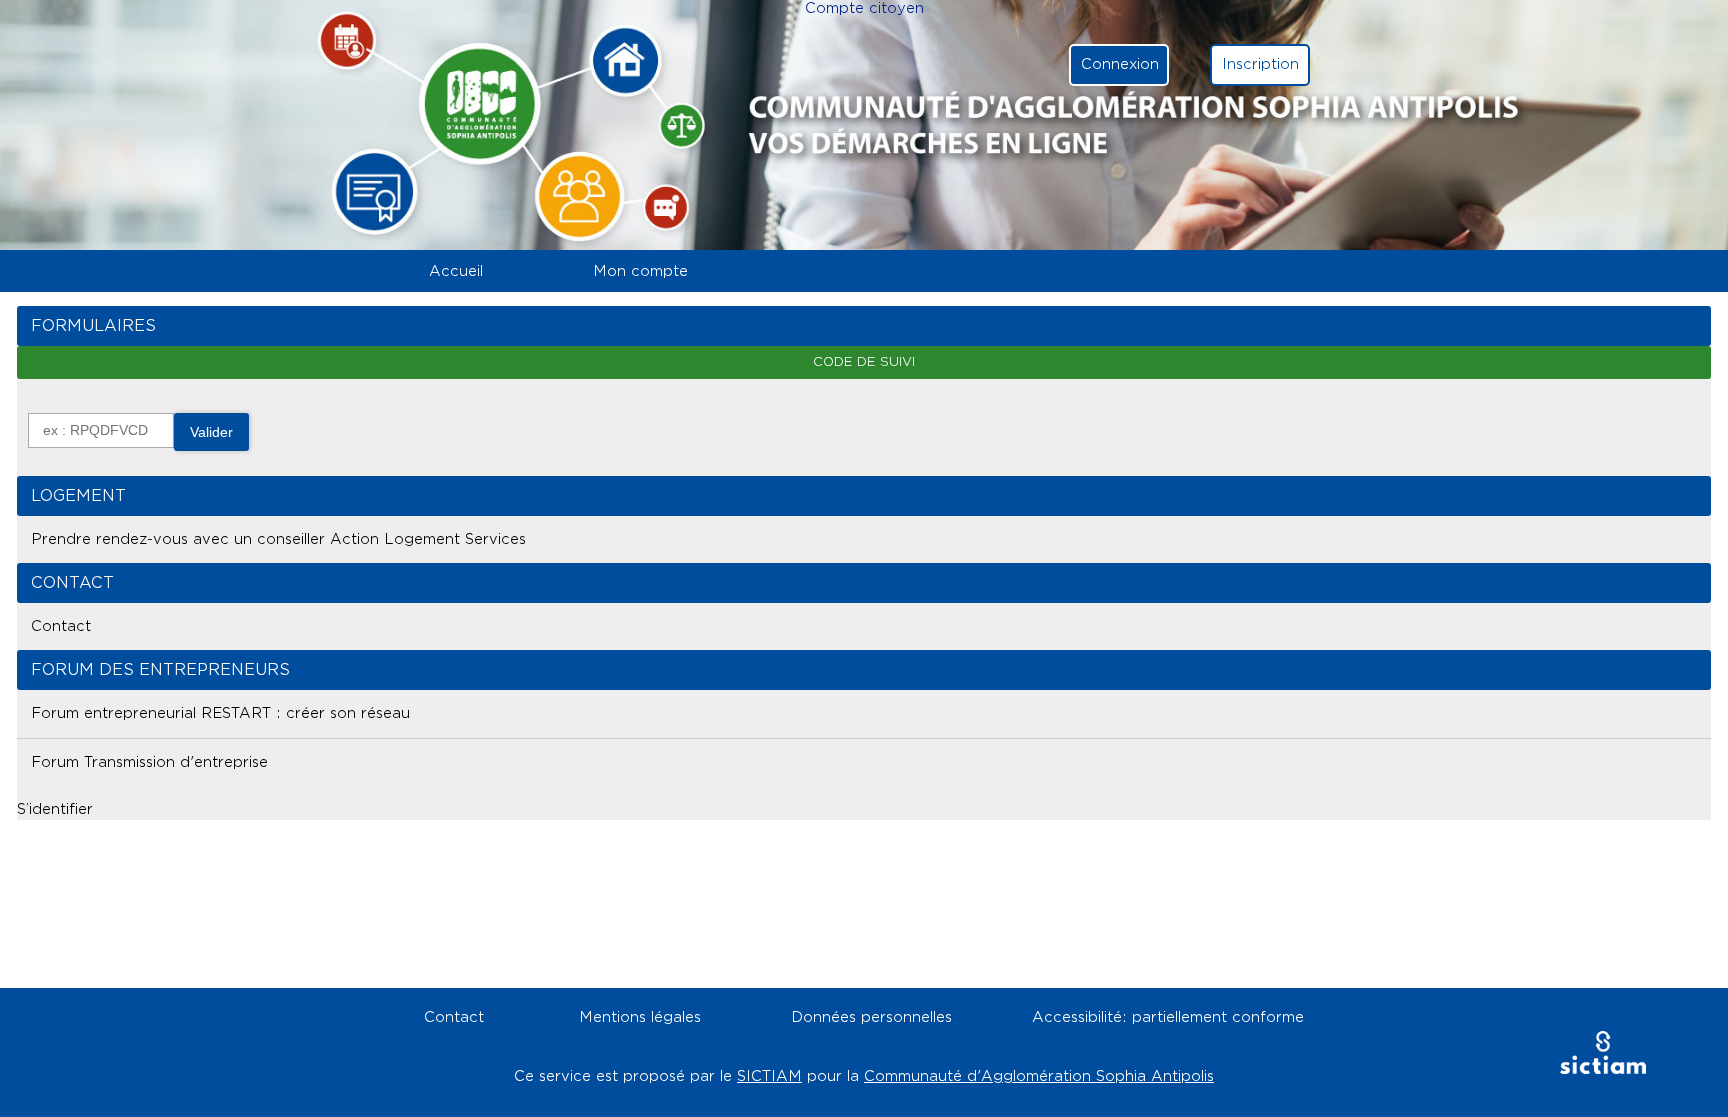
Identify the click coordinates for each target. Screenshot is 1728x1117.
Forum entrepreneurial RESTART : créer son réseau (220, 713)
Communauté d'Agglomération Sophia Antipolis (1039, 1076)
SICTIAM (769, 1076)
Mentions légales (640, 1017)
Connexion (1120, 64)
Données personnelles (871, 1017)
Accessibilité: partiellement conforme (1168, 1017)
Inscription (1260, 64)
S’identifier (55, 809)
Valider (211, 432)
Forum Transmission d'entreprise (149, 762)
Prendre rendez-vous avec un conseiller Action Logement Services (278, 539)
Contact (61, 626)
